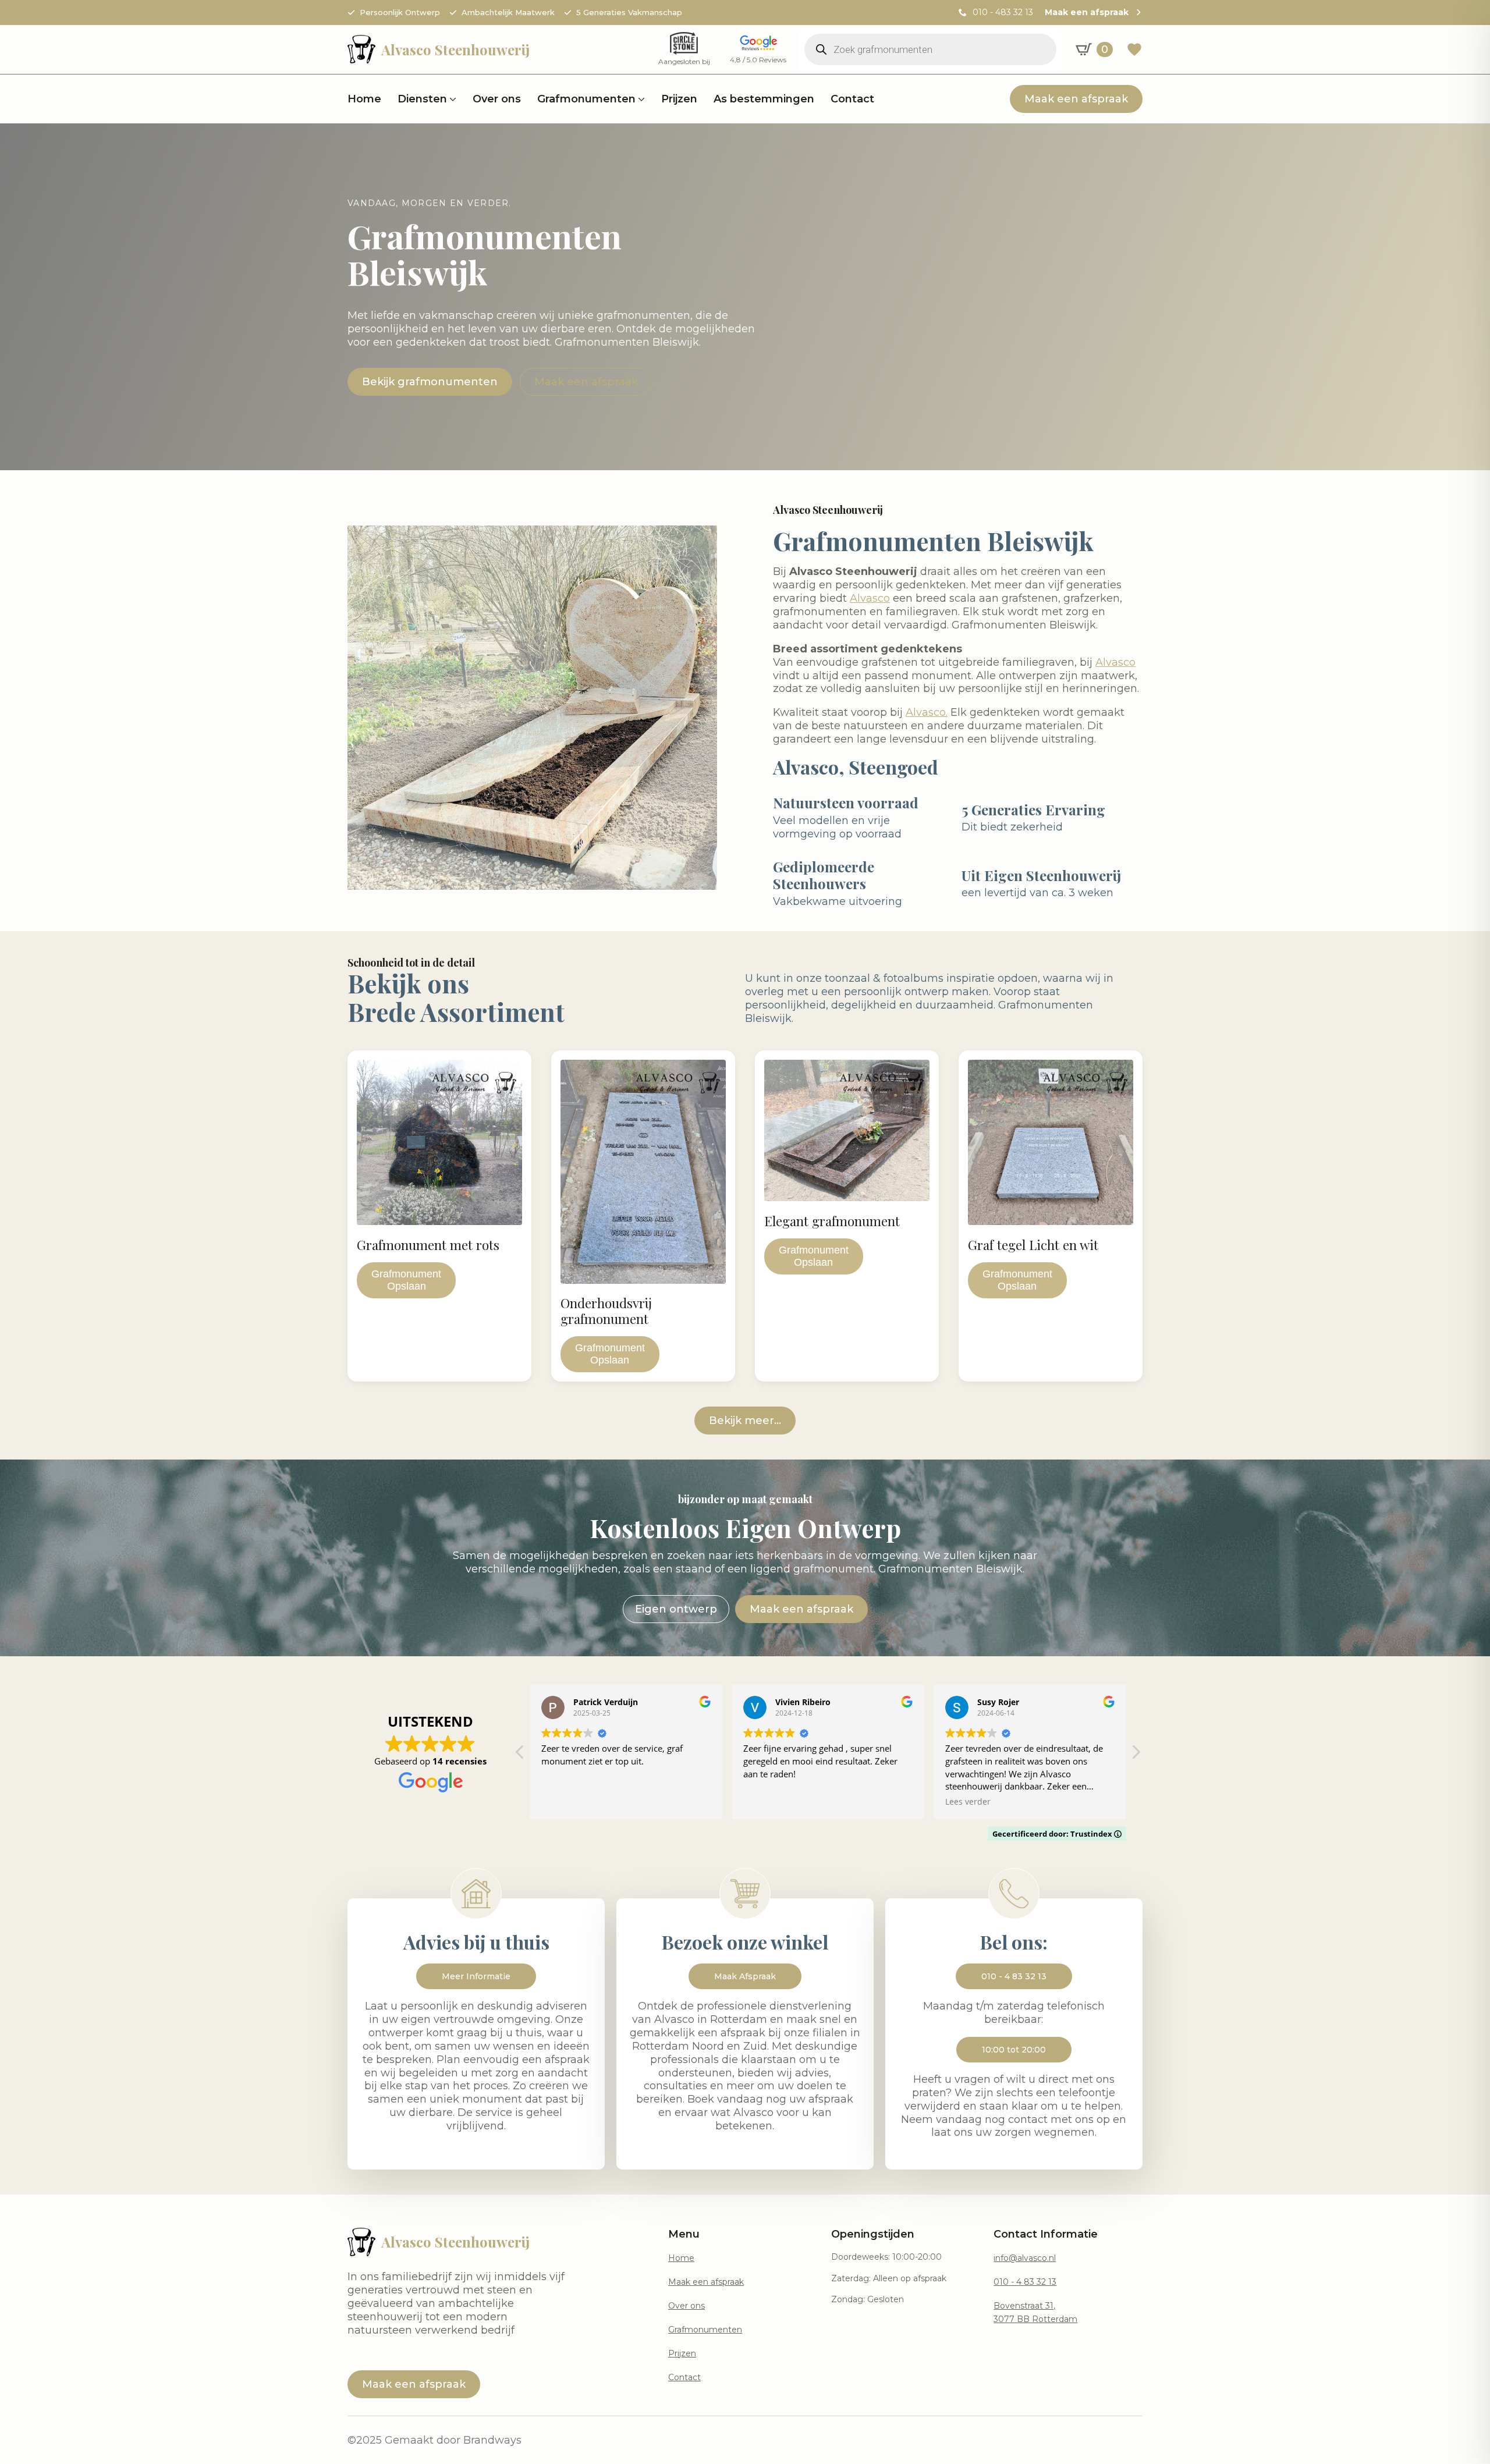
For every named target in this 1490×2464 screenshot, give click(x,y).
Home (364, 99)
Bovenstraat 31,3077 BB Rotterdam (1035, 2312)
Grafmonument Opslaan (406, 1280)
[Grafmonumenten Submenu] (640, 99)
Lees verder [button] (968, 1802)
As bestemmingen (764, 99)
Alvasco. (927, 712)
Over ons (497, 99)
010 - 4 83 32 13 (1025, 2282)
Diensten (422, 99)
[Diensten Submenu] (452, 99)
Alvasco (870, 598)
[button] (1136, 1755)
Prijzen (679, 99)
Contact (852, 99)
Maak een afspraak (706, 2282)
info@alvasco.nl (1025, 2258)
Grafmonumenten (586, 99)
